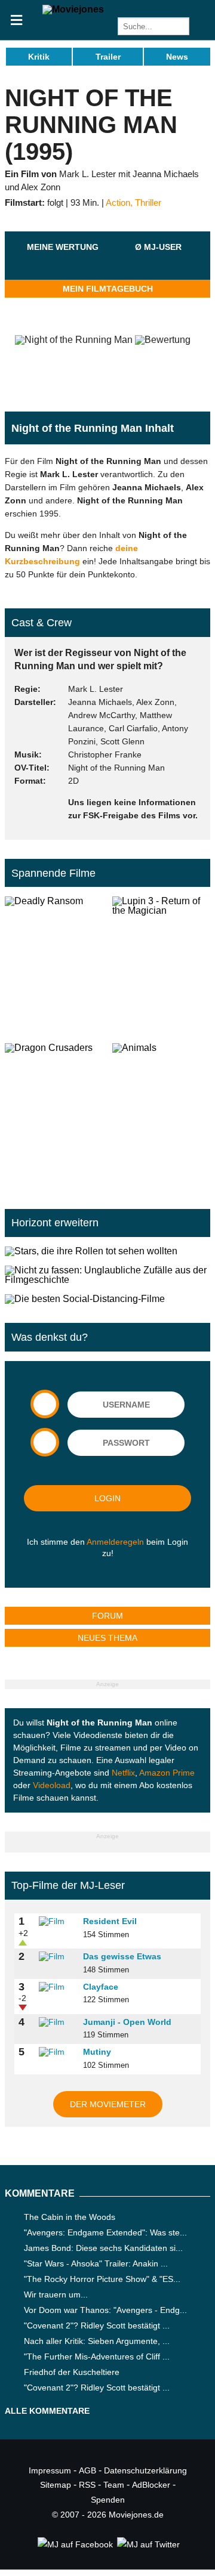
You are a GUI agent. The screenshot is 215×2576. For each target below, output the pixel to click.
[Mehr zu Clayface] (57, 1987)
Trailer (108, 57)
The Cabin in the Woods (70, 2217)
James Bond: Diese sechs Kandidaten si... (103, 2248)
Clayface (101, 1987)
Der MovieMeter (108, 2104)
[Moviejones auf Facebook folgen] (74, 2544)
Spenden (108, 2500)
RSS (87, 2485)
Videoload (52, 1785)
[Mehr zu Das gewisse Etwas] (57, 1957)
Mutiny (97, 2052)
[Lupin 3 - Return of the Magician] (161, 965)
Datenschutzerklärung (145, 2470)
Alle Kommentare (47, 2411)
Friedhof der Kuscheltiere (72, 2372)
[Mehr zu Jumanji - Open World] (57, 2023)
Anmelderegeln (115, 1542)
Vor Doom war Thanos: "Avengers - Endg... (105, 2310)
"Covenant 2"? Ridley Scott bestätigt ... (97, 2325)
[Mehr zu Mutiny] (57, 2052)
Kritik (39, 57)
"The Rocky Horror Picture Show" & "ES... (102, 2279)
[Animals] (161, 1112)
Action (118, 203)
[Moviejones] (73, 9)
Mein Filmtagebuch (108, 289)
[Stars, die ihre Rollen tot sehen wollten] (107, 1251)
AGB (87, 2470)
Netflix (123, 1773)
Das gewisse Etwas (122, 1956)
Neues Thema (107, 1638)
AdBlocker (151, 2485)
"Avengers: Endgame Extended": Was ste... (105, 2232)
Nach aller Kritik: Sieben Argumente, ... (97, 2341)
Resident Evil (110, 1921)
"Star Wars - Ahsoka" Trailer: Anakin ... (96, 2263)
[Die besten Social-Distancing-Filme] (107, 1299)
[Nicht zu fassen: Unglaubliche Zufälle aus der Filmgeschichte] (107, 1275)
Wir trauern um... (56, 2294)
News (177, 57)
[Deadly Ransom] (54, 965)
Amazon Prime (167, 1773)
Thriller (148, 203)
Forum (107, 1616)
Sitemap (56, 2485)
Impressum (50, 2470)
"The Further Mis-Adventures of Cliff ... (97, 2357)
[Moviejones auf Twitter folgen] (148, 2544)
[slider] (63, 261)
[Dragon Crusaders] (54, 1112)
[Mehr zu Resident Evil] (57, 1922)
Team (114, 2485)
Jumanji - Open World (127, 2022)
